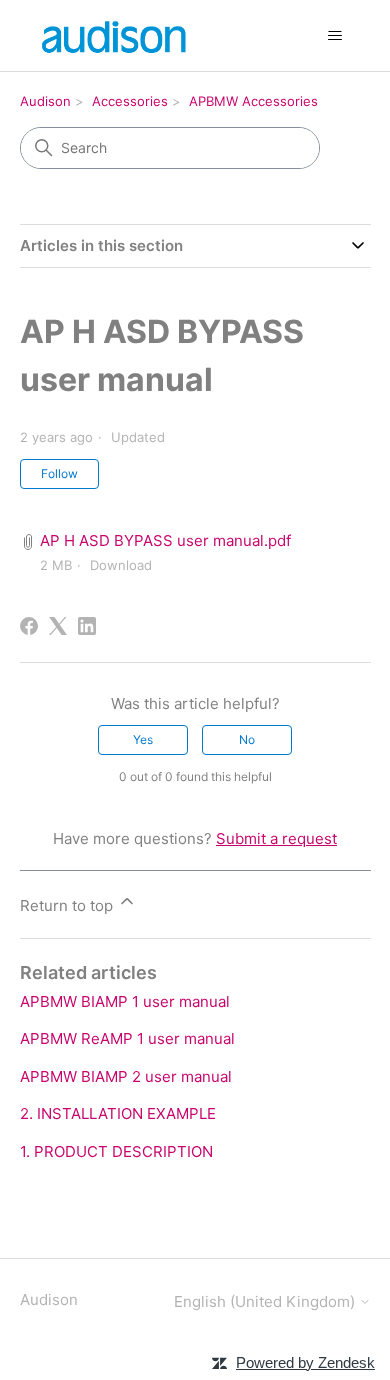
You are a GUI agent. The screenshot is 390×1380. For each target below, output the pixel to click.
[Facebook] (29, 626)
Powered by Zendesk (305, 1362)
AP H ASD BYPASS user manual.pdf (165, 540)
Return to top (68, 905)
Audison (45, 101)
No (247, 739)
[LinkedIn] (87, 626)
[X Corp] (58, 626)
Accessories (130, 101)
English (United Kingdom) (266, 1301)
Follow (59, 473)
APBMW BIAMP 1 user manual (125, 1001)
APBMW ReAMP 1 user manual (127, 1038)
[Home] (116, 35)
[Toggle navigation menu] (335, 36)
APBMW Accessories (253, 101)
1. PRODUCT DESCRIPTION (116, 1151)
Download (121, 565)
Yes (143, 739)
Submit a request (276, 838)
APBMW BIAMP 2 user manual (126, 1076)
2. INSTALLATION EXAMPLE (118, 1113)
